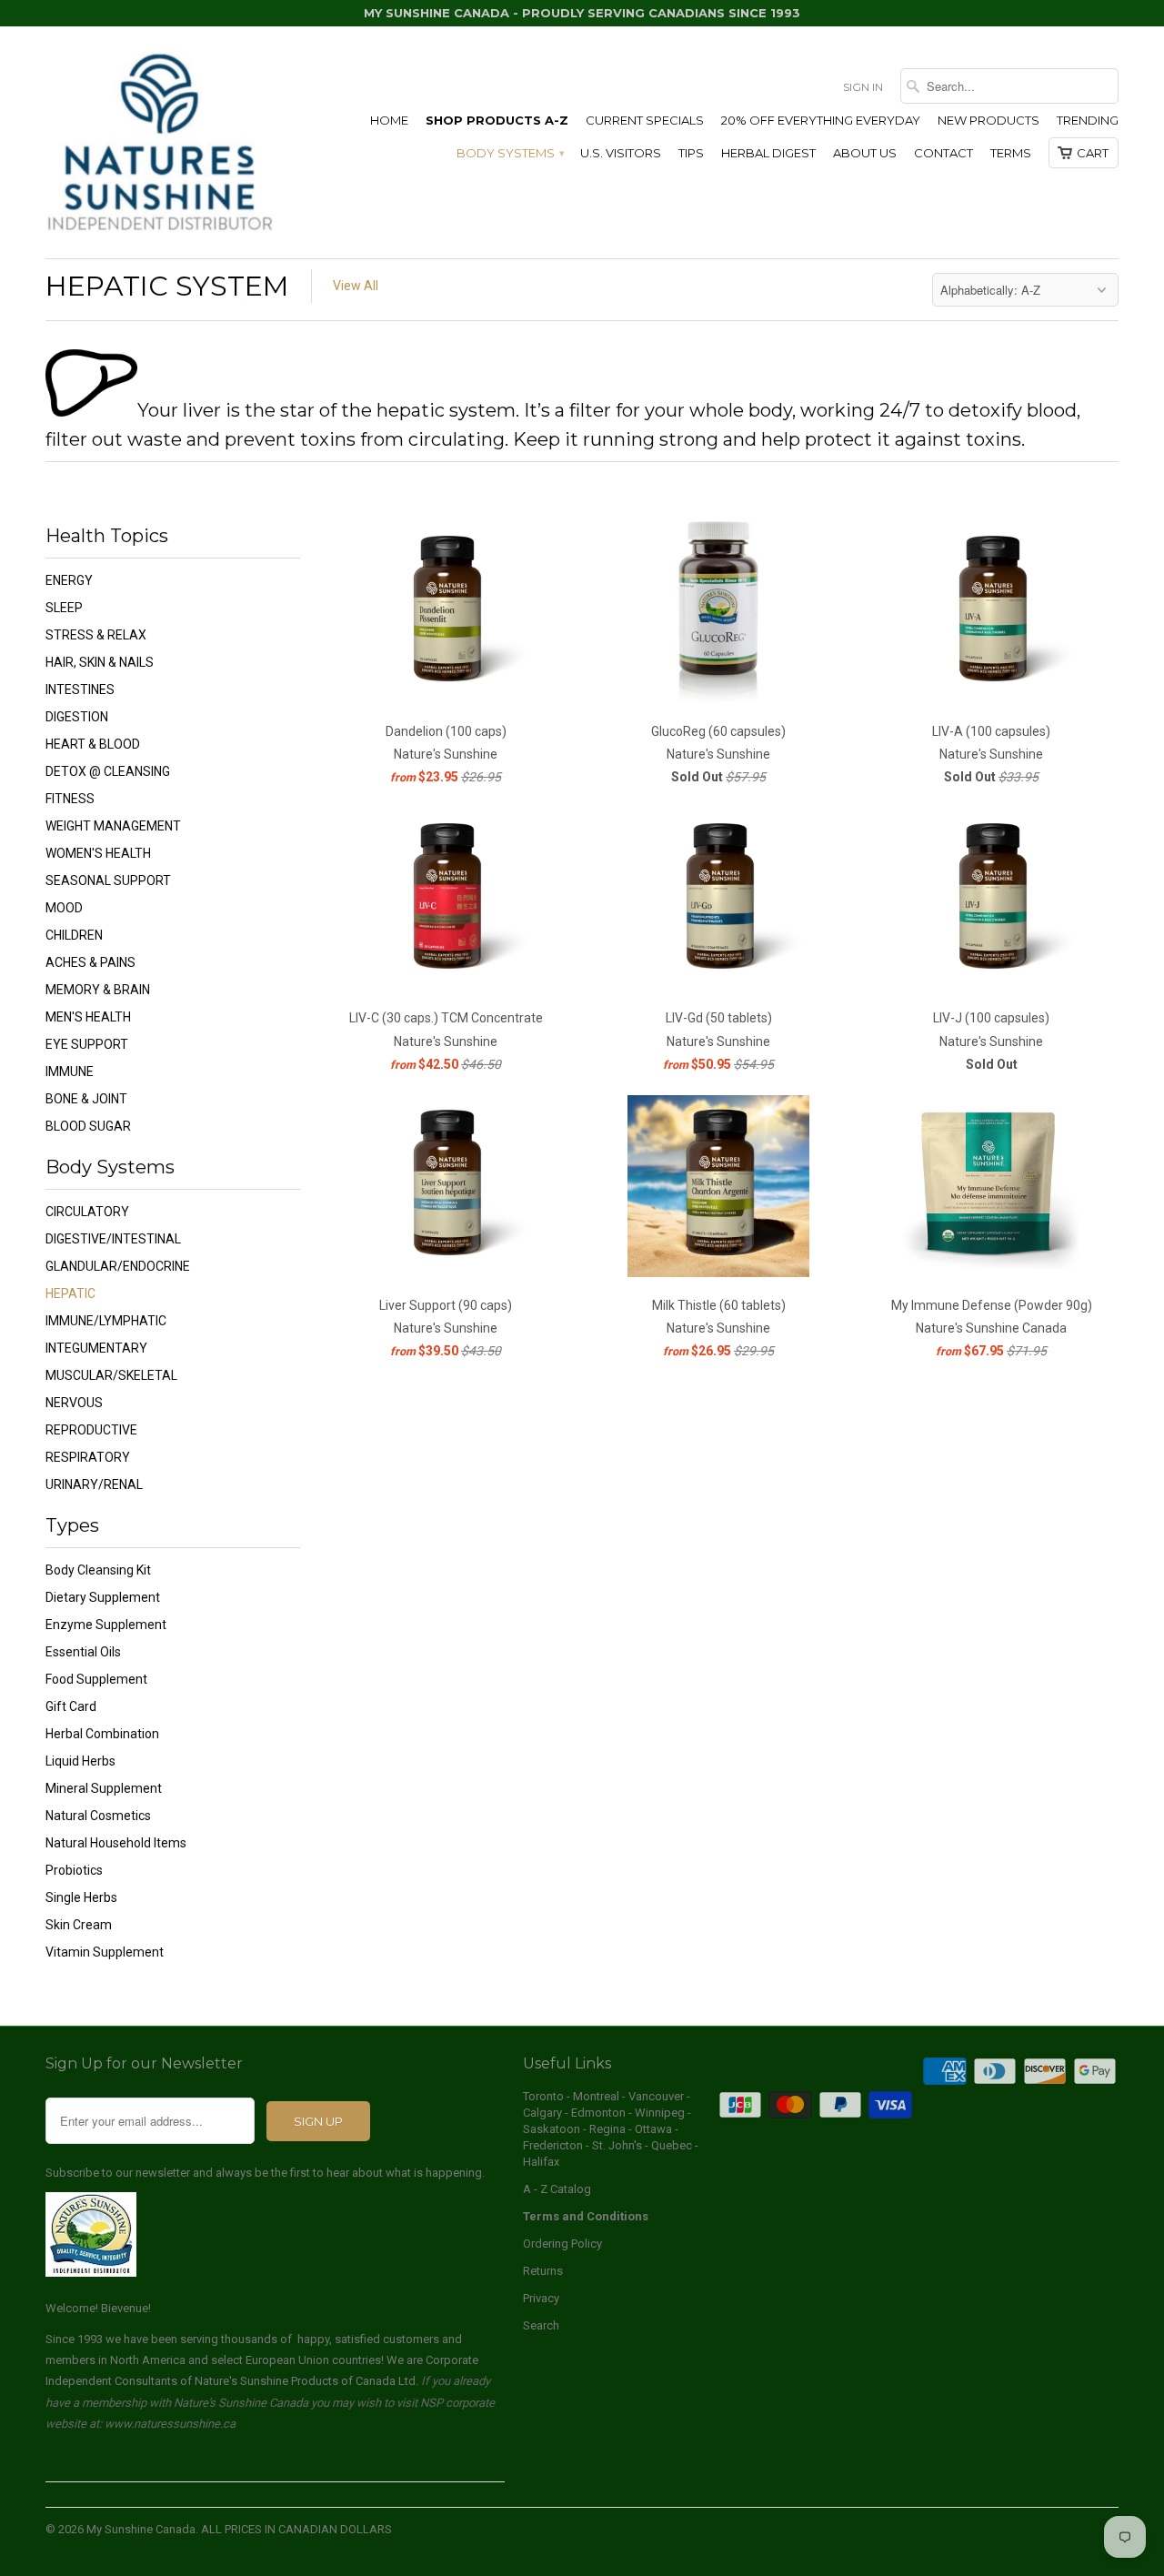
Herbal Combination (102, 1734)
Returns (543, 2271)
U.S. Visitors (621, 153)
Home (389, 120)
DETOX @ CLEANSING (108, 771)
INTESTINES (80, 689)
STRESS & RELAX (96, 635)
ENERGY (69, 580)
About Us (865, 153)
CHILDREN (74, 935)
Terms (1011, 153)
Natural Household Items (116, 1843)
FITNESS (70, 799)
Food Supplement (96, 1679)
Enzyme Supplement (106, 1625)
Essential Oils (83, 1652)
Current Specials (645, 120)
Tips (691, 153)
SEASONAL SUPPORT (108, 880)
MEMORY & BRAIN (98, 990)
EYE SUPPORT (87, 1044)
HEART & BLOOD (93, 744)
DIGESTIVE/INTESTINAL (113, 1239)
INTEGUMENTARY (96, 1348)
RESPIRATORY (88, 1457)
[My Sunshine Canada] (159, 142)
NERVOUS (74, 1403)
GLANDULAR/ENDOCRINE (118, 1266)
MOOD (64, 908)
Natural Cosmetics (98, 1816)
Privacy (541, 2298)
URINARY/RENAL (94, 1484)
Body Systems (510, 153)
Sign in (863, 87)
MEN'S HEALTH (88, 1017)
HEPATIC (70, 1293)
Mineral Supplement (104, 1788)
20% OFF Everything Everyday (821, 120)
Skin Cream (79, 1925)
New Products (988, 120)
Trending (1088, 120)
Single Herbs (81, 1897)
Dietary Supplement (103, 1597)
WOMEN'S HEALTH (98, 853)
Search (541, 2325)
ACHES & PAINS (90, 962)
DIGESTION (77, 717)
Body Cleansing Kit (98, 1570)
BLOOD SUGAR (88, 1126)
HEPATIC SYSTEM (167, 286)
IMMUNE (70, 1072)
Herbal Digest (768, 153)
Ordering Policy (562, 2244)
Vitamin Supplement (105, 1952)
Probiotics (74, 1870)
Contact (943, 153)
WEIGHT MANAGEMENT (113, 826)
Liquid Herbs (80, 1761)
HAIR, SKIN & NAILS (100, 662)
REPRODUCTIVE (91, 1430)
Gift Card (71, 1706)
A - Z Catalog (557, 2189)
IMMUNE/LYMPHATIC (106, 1321)
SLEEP (64, 608)
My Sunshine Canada (141, 2529)
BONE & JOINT (86, 1099)
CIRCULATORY (87, 1212)
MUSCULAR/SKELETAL (111, 1375)
